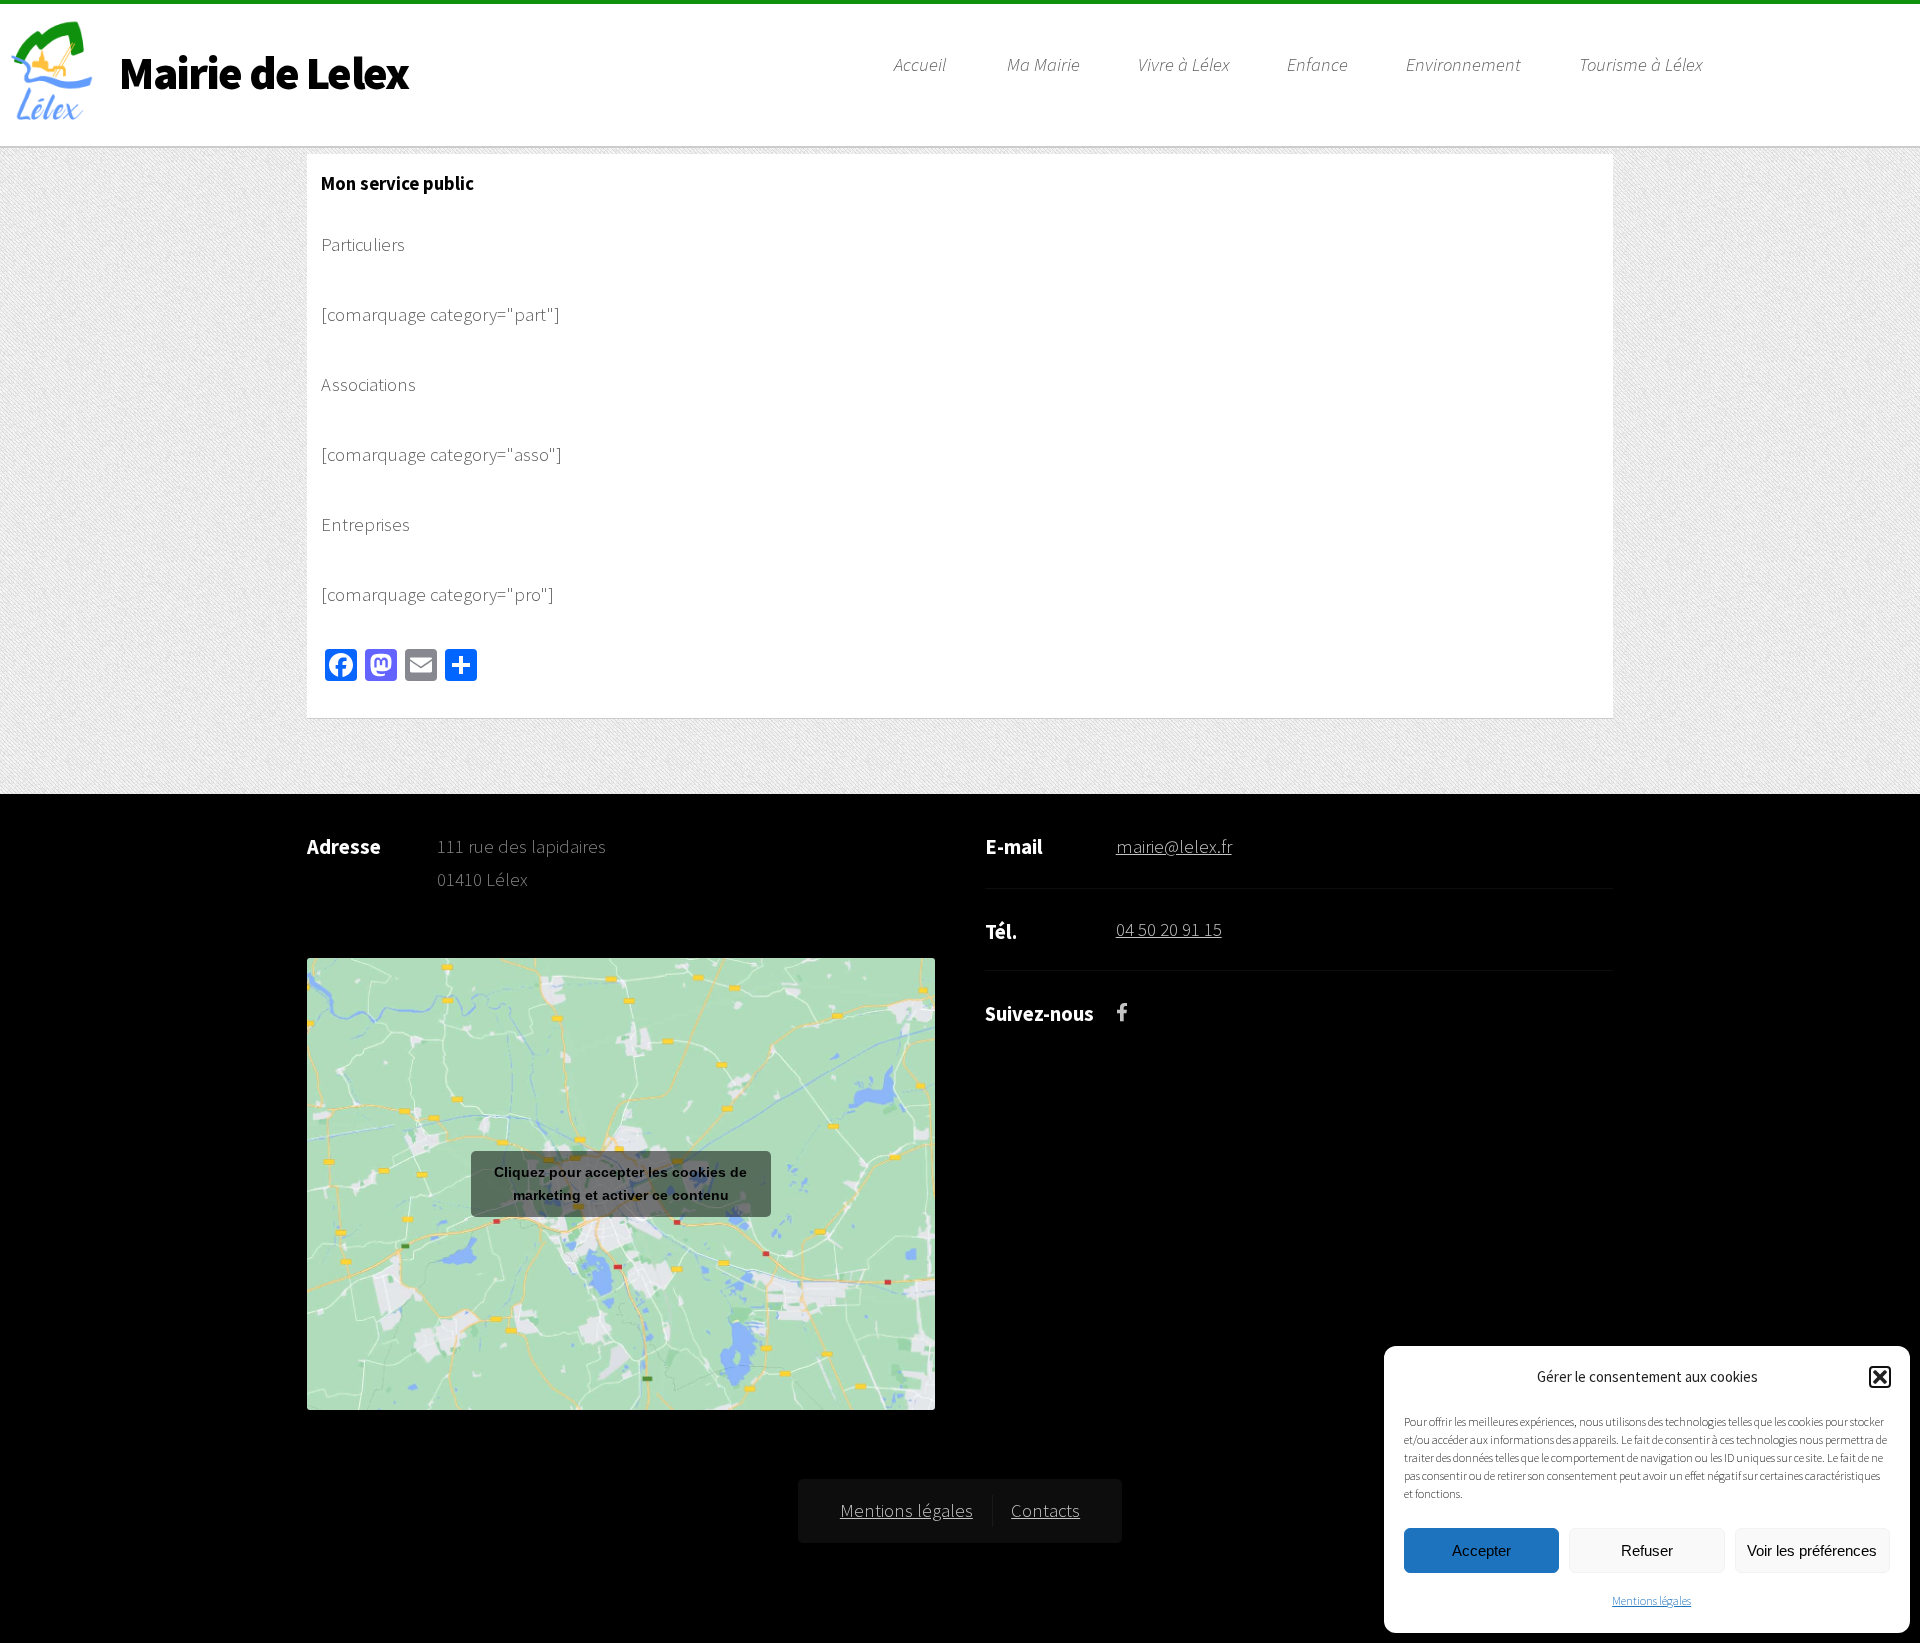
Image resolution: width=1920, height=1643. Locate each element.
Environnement (1463, 64)
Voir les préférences (1812, 1550)
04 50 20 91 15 (1169, 929)
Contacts (1045, 1510)
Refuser (1647, 1550)
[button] (1880, 1377)
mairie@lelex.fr (1174, 846)
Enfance (1317, 64)
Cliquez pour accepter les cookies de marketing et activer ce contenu (620, 1183)
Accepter (1481, 1550)
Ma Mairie (1043, 64)
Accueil (920, 64)
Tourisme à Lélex (1640, 64)
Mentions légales (1651, 1600)
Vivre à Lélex (1183, 64)
